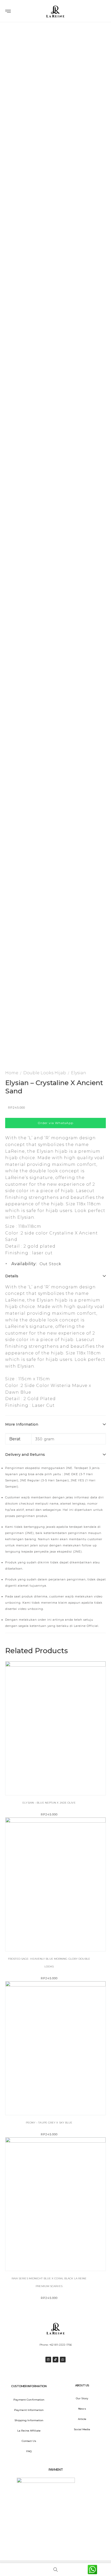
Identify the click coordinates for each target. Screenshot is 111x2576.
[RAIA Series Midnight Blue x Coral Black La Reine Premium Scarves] (55, 2204)
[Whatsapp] (63, 2360)
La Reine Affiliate (29, 2431)
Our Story (82, 2398)
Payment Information (29, 2410)
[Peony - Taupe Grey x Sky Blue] (55, 2048)
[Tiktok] (55, 2360)
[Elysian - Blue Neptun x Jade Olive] (55, 1728)
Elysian (79, 1073)
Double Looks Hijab (45, 1073)
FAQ (29, 2451)
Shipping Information (29, 2420)
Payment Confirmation (29, 2400)
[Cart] (94, 12)
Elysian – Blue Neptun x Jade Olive (49, 1803)
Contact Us (29, 2441)
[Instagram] (48, 2360)
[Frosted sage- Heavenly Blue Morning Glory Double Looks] (55, 1884)
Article (82, 2419)
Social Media (82, 2429)
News (82, 2409)
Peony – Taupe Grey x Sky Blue (49, 2123)
